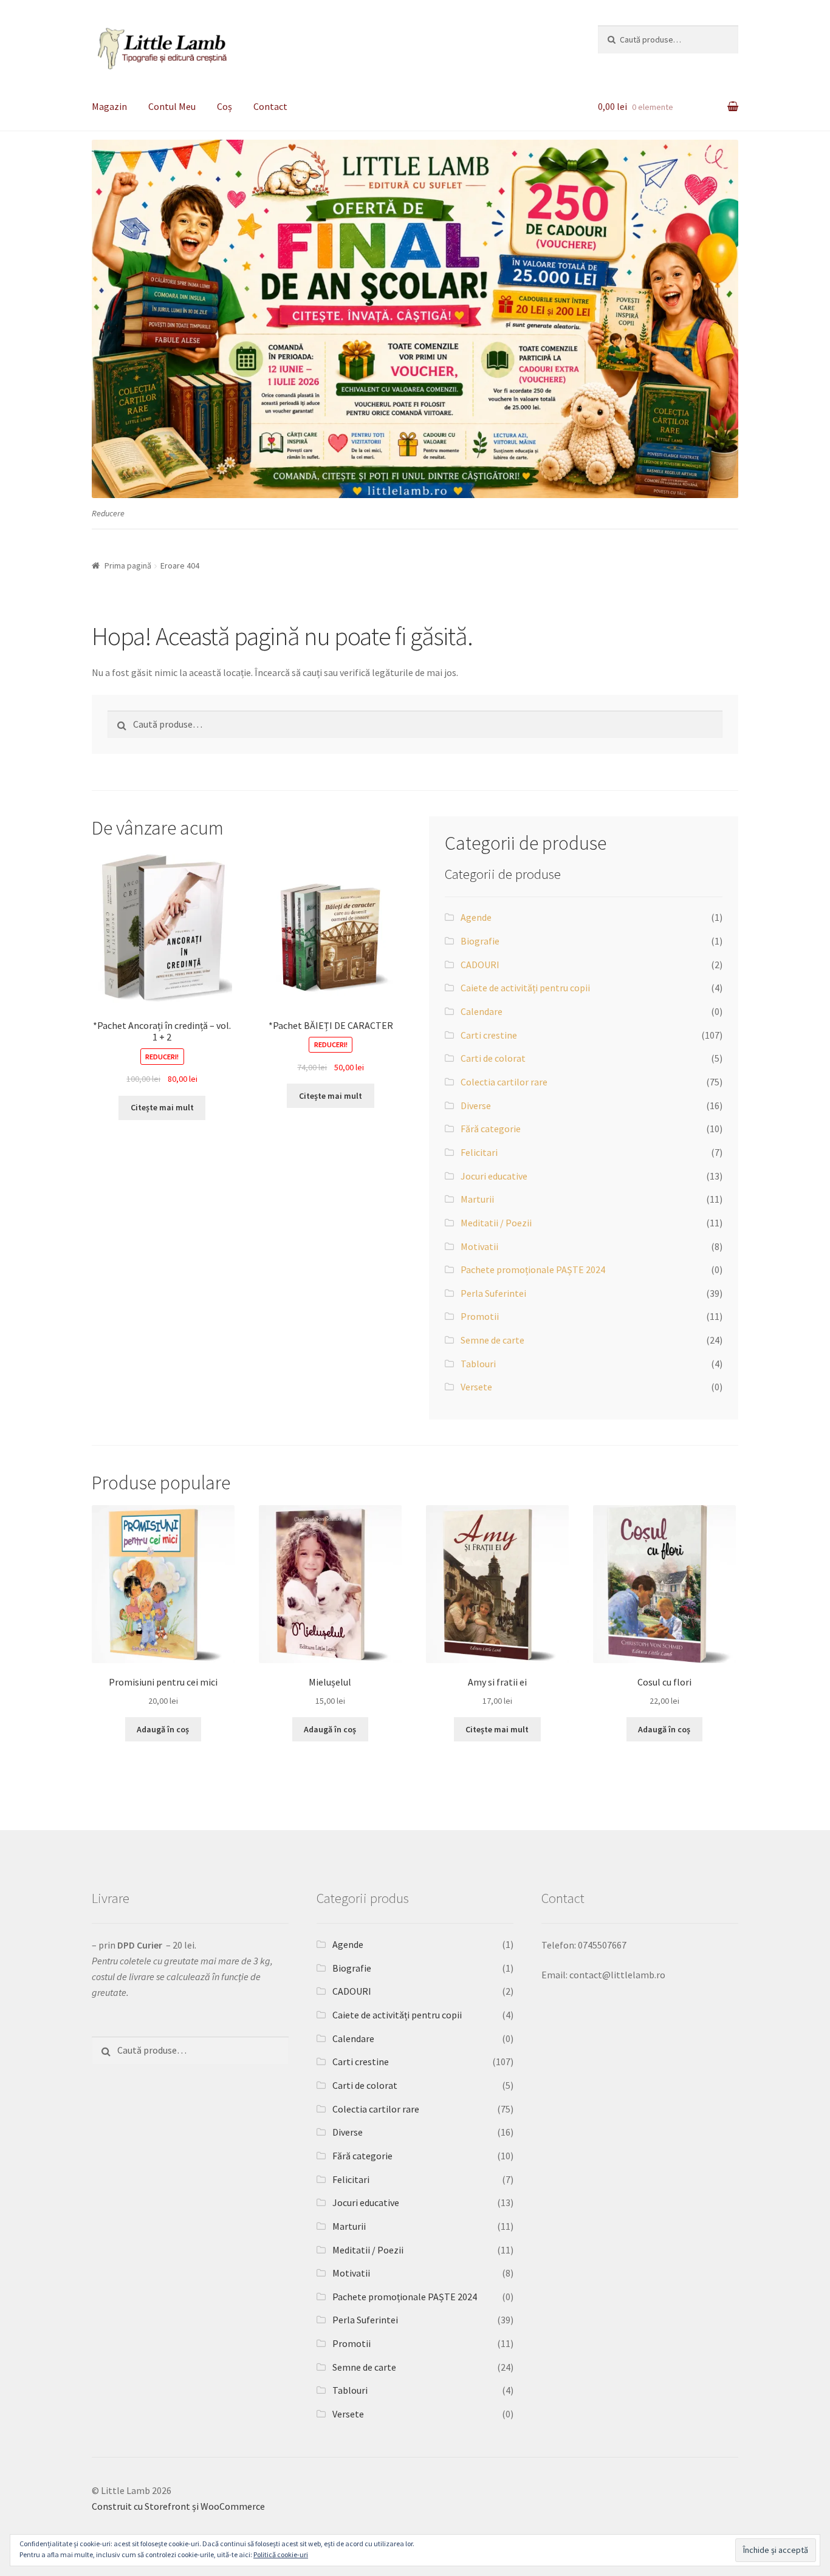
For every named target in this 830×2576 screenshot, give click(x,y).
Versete (476, 1387)
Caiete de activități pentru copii (525, 988)
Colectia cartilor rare (504, 1082)
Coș (225, 106)
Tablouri (478, 1364)
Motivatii (479, 1246)
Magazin (109, 106)
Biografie (480, 941)
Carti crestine (489, 1035)
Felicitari (479, 1152)
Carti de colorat (493, 1058)
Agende (476, 917)
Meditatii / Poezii (496, 1223)
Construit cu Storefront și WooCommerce (178, 2506)
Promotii (480, 1316)
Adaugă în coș (163, 1729)
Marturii (477, 1199)
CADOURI (480, 965)
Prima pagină (128, 565)
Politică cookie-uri (281, 2554)
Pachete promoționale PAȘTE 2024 (533, 1269)
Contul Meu (172, 106)
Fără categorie (491, 1129)
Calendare (482, 1011)
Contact (270, 106)
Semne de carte (492, 1340)
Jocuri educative (494, 1176)
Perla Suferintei (493, 1293)
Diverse (476, 1105)
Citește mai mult (162, 1107)
